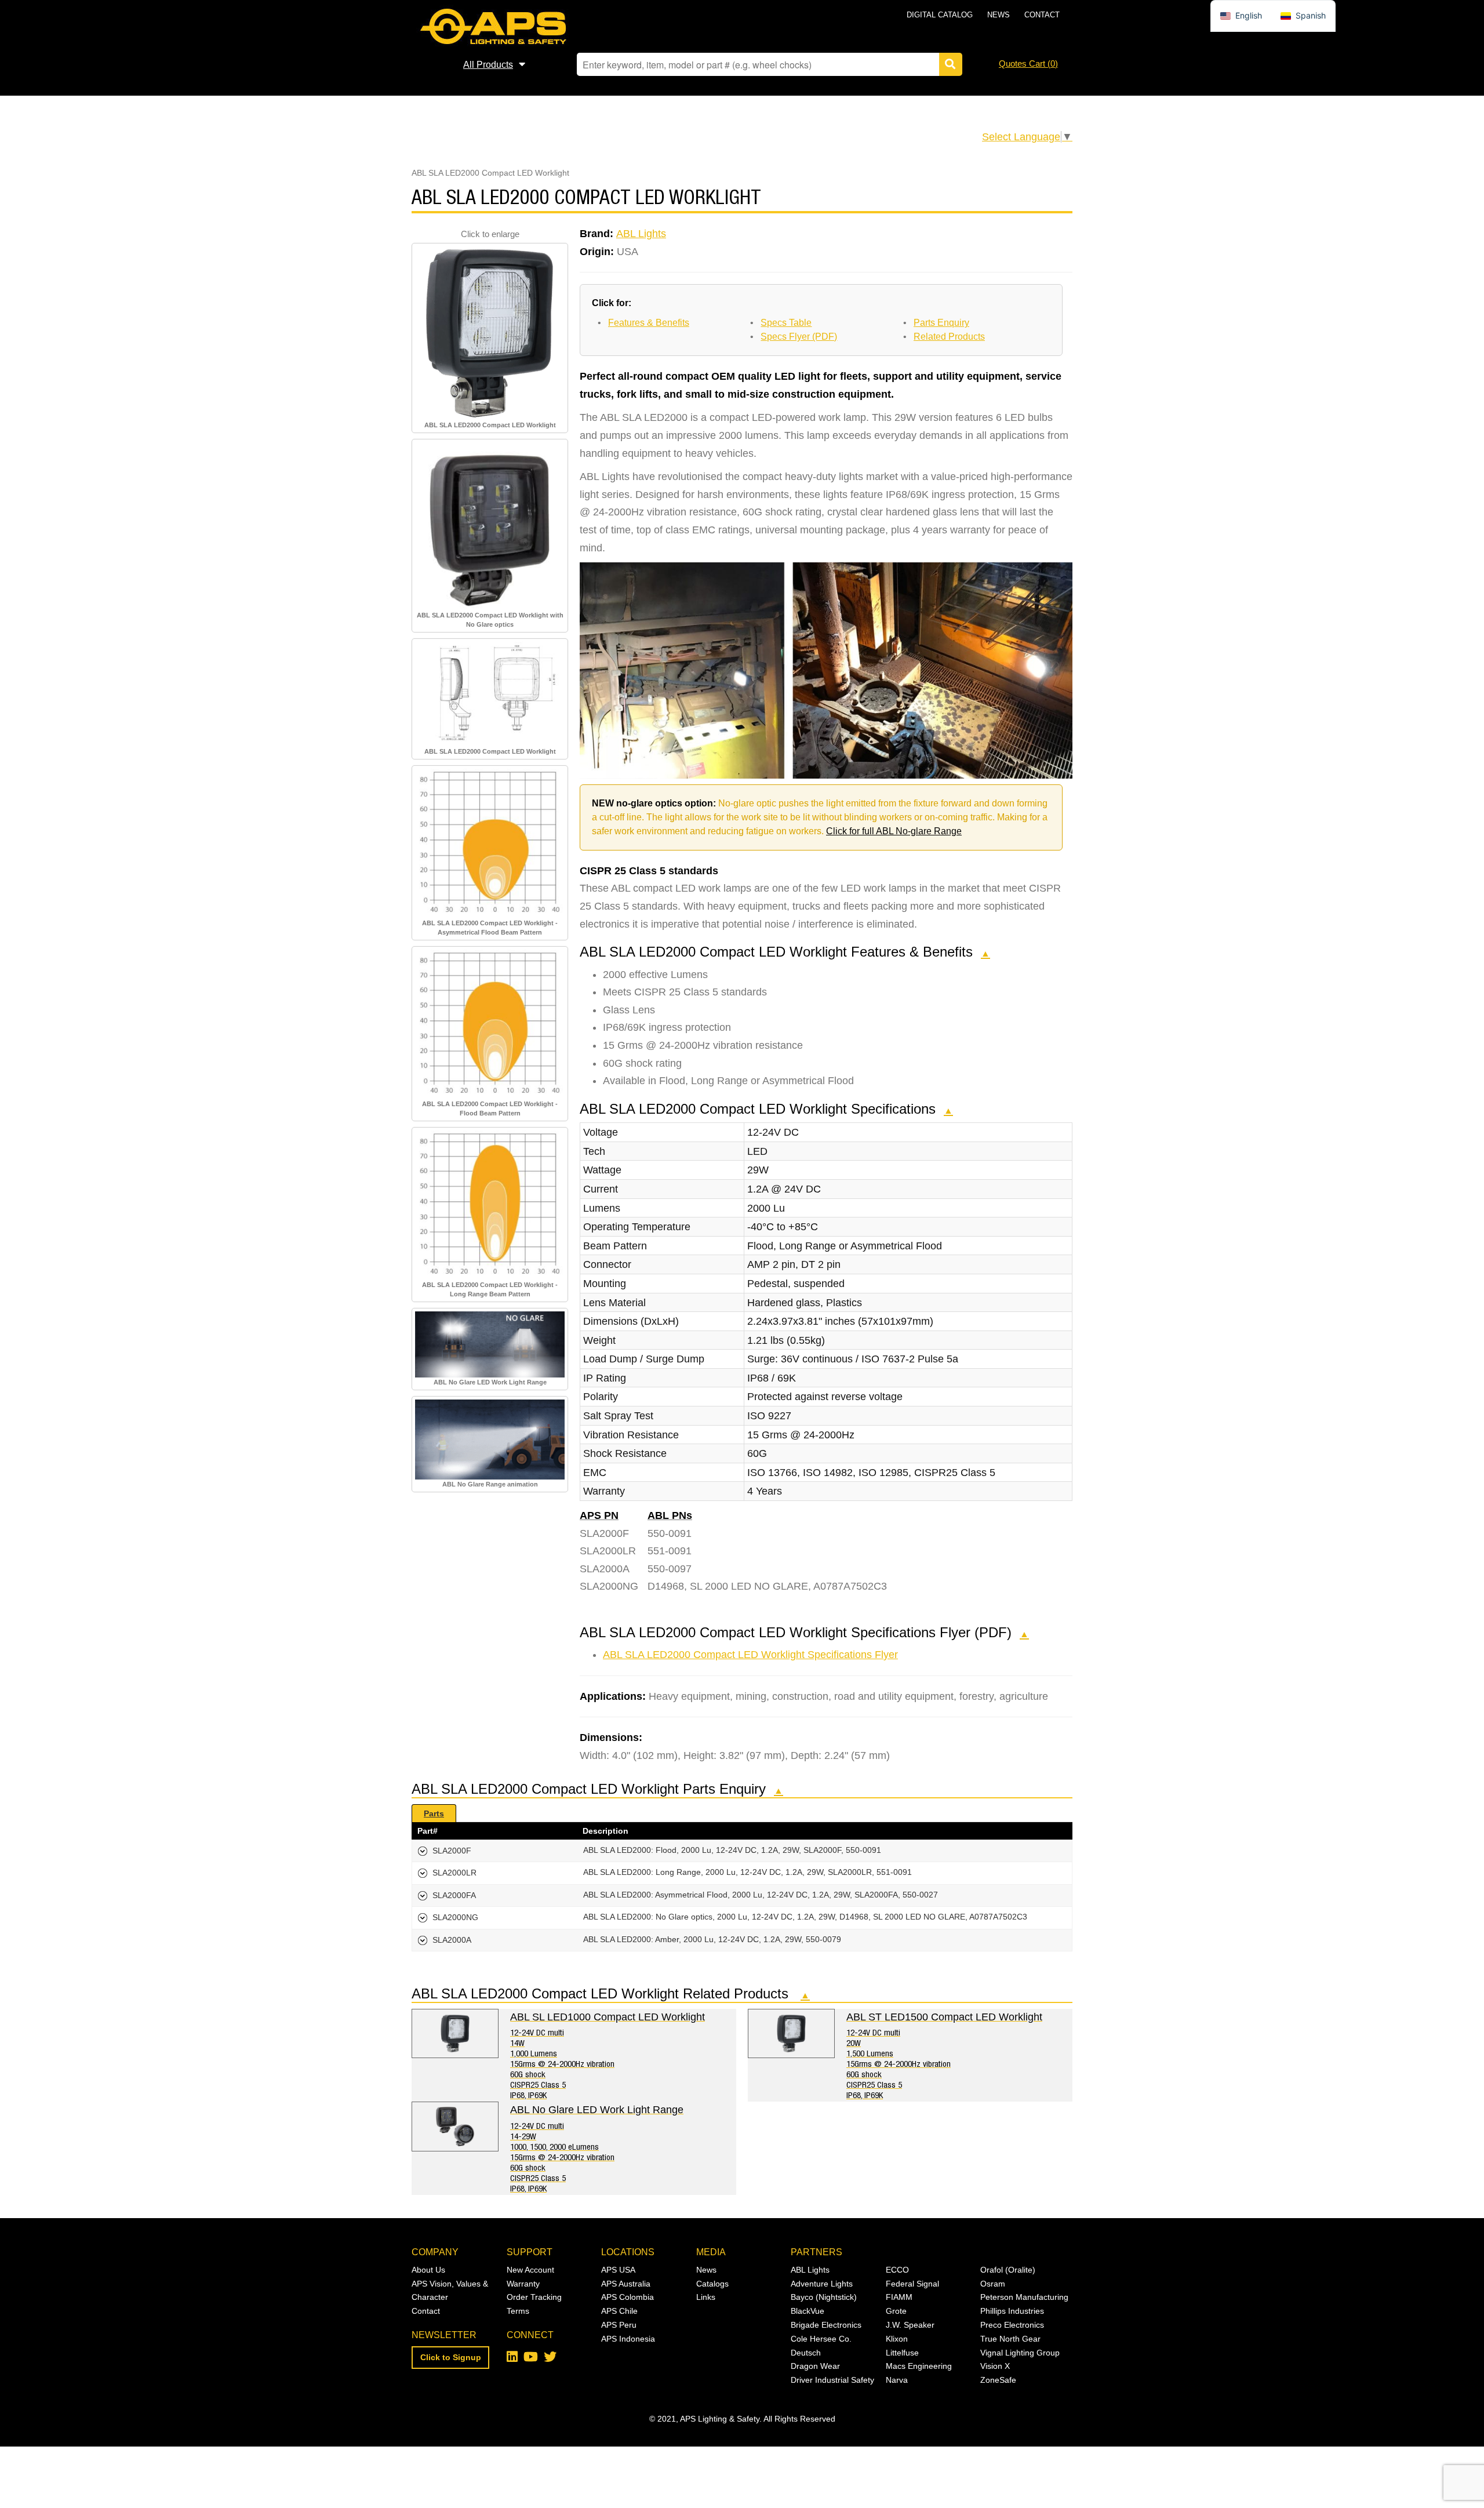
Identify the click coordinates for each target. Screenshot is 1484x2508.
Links (706, 2297)
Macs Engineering (919, 2366)
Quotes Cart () (1028, 63)
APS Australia (626, 2284)
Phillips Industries (1012, 2311)
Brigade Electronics (826, 2325)
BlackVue (808, 2311)
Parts (434, 1813)
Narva (897, 2380)
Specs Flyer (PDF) (799, 337)
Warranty (523, 2284)
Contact (1042, 15)
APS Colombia (628, 2297)
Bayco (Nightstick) (824, 2297)
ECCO (897, 2270)
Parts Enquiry (941, 323)
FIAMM (899, 2297)
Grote (896, 2311)
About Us (428, 2270)
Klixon (897, 2339)
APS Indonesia (628, 2339)
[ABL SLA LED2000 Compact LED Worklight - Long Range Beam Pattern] (490, 1205)
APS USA (618, 2270)
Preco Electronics (1012, 2325)
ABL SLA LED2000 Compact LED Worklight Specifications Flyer (750, 1655)
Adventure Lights (822, 2284)
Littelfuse (902, 2353)
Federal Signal (912, 2284)
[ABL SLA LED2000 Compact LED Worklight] (490, 332)
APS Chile (619, 2311)
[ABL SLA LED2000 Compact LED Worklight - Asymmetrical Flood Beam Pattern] (490, 843)
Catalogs (712, 2284)
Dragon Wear (815, 2366)
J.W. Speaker (910, 2325)
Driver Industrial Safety (832, 2380)
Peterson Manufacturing (1024, 2297)
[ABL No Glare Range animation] (490, 1439)
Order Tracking (534, 2297)
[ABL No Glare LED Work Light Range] (490, 1344)
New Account (530, 2270)
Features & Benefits (649, 323)
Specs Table (786, 323)
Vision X (995, 2366)
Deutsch (806, 2353)
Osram (993, 2284)
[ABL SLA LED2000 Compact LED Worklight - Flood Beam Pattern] (490, 1024)
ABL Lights (641, 234)
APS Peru (619, 2325)
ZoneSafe (998, 2380)
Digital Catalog (940, 15)
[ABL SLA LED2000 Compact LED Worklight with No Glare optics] (490, 525)
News (999, 15)
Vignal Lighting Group (1020, 2353)
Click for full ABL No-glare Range (894, 831)
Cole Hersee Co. (821, 2339)
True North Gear (1010, 2339)
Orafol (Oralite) (1008, 2270)
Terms (518, 2311)
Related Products (949, 337)
